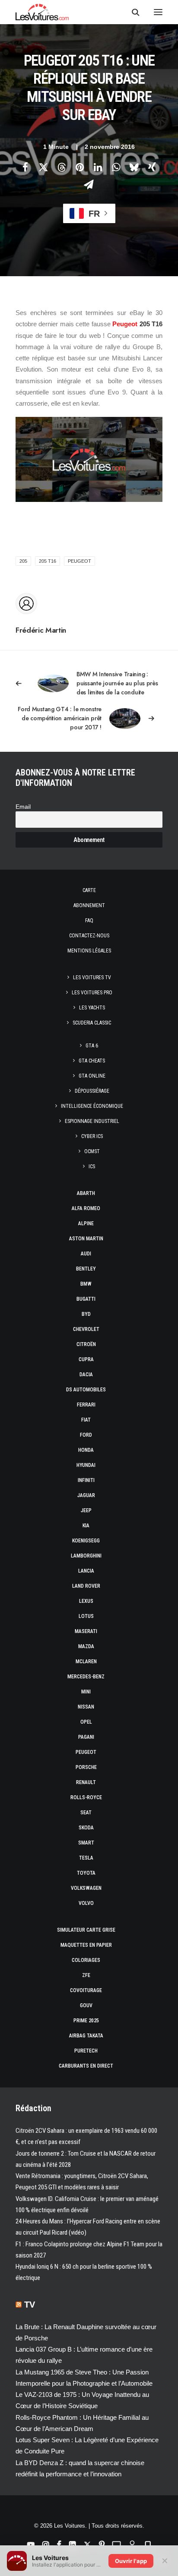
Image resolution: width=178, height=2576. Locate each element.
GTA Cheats (92, 1061)
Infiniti (86, 1480)
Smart (86, 1843)
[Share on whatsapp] (116, 167)
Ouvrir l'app (131, 2561)
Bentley (86, 1269)
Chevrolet (86, 1329)
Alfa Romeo (86, 1208)
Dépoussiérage (92, 1091)
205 (23, 561)
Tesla (86, 1858)
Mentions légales (89, 951)
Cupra (86, 1359)
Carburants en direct (86, 2066)
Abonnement (89, 905)
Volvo (86, 1903)
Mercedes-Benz (86, 1677)
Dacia (86, 1375)
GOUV (86, 2005)
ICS (92, 1167)
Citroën (86, 1344)
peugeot (79, 561)
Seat (86, 1813)
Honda (86, 1450)
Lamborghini (86, 1556)
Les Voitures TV (92, 977)
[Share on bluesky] (134, 167)
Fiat (86, 1420)
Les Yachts (92, 1008)
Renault (86, 1782)
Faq (89, 921)
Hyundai (86, 1465)
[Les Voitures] (42, 12)
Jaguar (86, 1495)
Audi (86, 1254)
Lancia (86, 1571)
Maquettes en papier (86, 1945)
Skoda (86, 1828)
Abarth (86, 1193)
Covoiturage (86, 1990)
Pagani (86, 1737)
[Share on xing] (152, 167)
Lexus (86, 1601)
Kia (86, 1526)
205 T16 (48, 561)
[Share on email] (89, 184)
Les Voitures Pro (92, 993)
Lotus (86, 1616)
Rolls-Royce (86, 1797)
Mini (86, 1692)
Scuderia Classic (92, 1023)
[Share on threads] (61, 167)
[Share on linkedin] (98, 167)
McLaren (86, 1662)
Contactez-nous (89, 936)
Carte (89, 890)
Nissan (86, 1707)
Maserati (86, 1631)
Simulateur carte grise (86, 1930)
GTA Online (92, 1076)
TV (30, 2305)
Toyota (86, 1873)
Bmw (86, 1284)
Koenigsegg (86, 1541)
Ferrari (86, 1405)
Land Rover (86, 1586)
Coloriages (86, 1960)
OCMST (92, 1151)
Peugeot (125, 324)
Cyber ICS (92, 1136)
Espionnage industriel (92, 1121)
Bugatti (86, 1299)
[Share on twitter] (43, 167)
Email (23, 807)
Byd (86, 1314)
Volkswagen (86, 1888)
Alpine (86, 1223)
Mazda (86, 1646)
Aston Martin (86, 1239)
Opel (86, 1722)
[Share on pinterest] (79, 167)
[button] (158, 12)
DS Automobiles (86, 1390)
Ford (86, 1435)
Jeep (86, 1510)
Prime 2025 (86, 2021)
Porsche (86, 1767)
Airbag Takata (86, 2036)
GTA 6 (92, 1046)
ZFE (86, 1975)
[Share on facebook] (25, 167)
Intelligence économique (92, 1106)
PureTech (86, 2051)
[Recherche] (132, 12)
